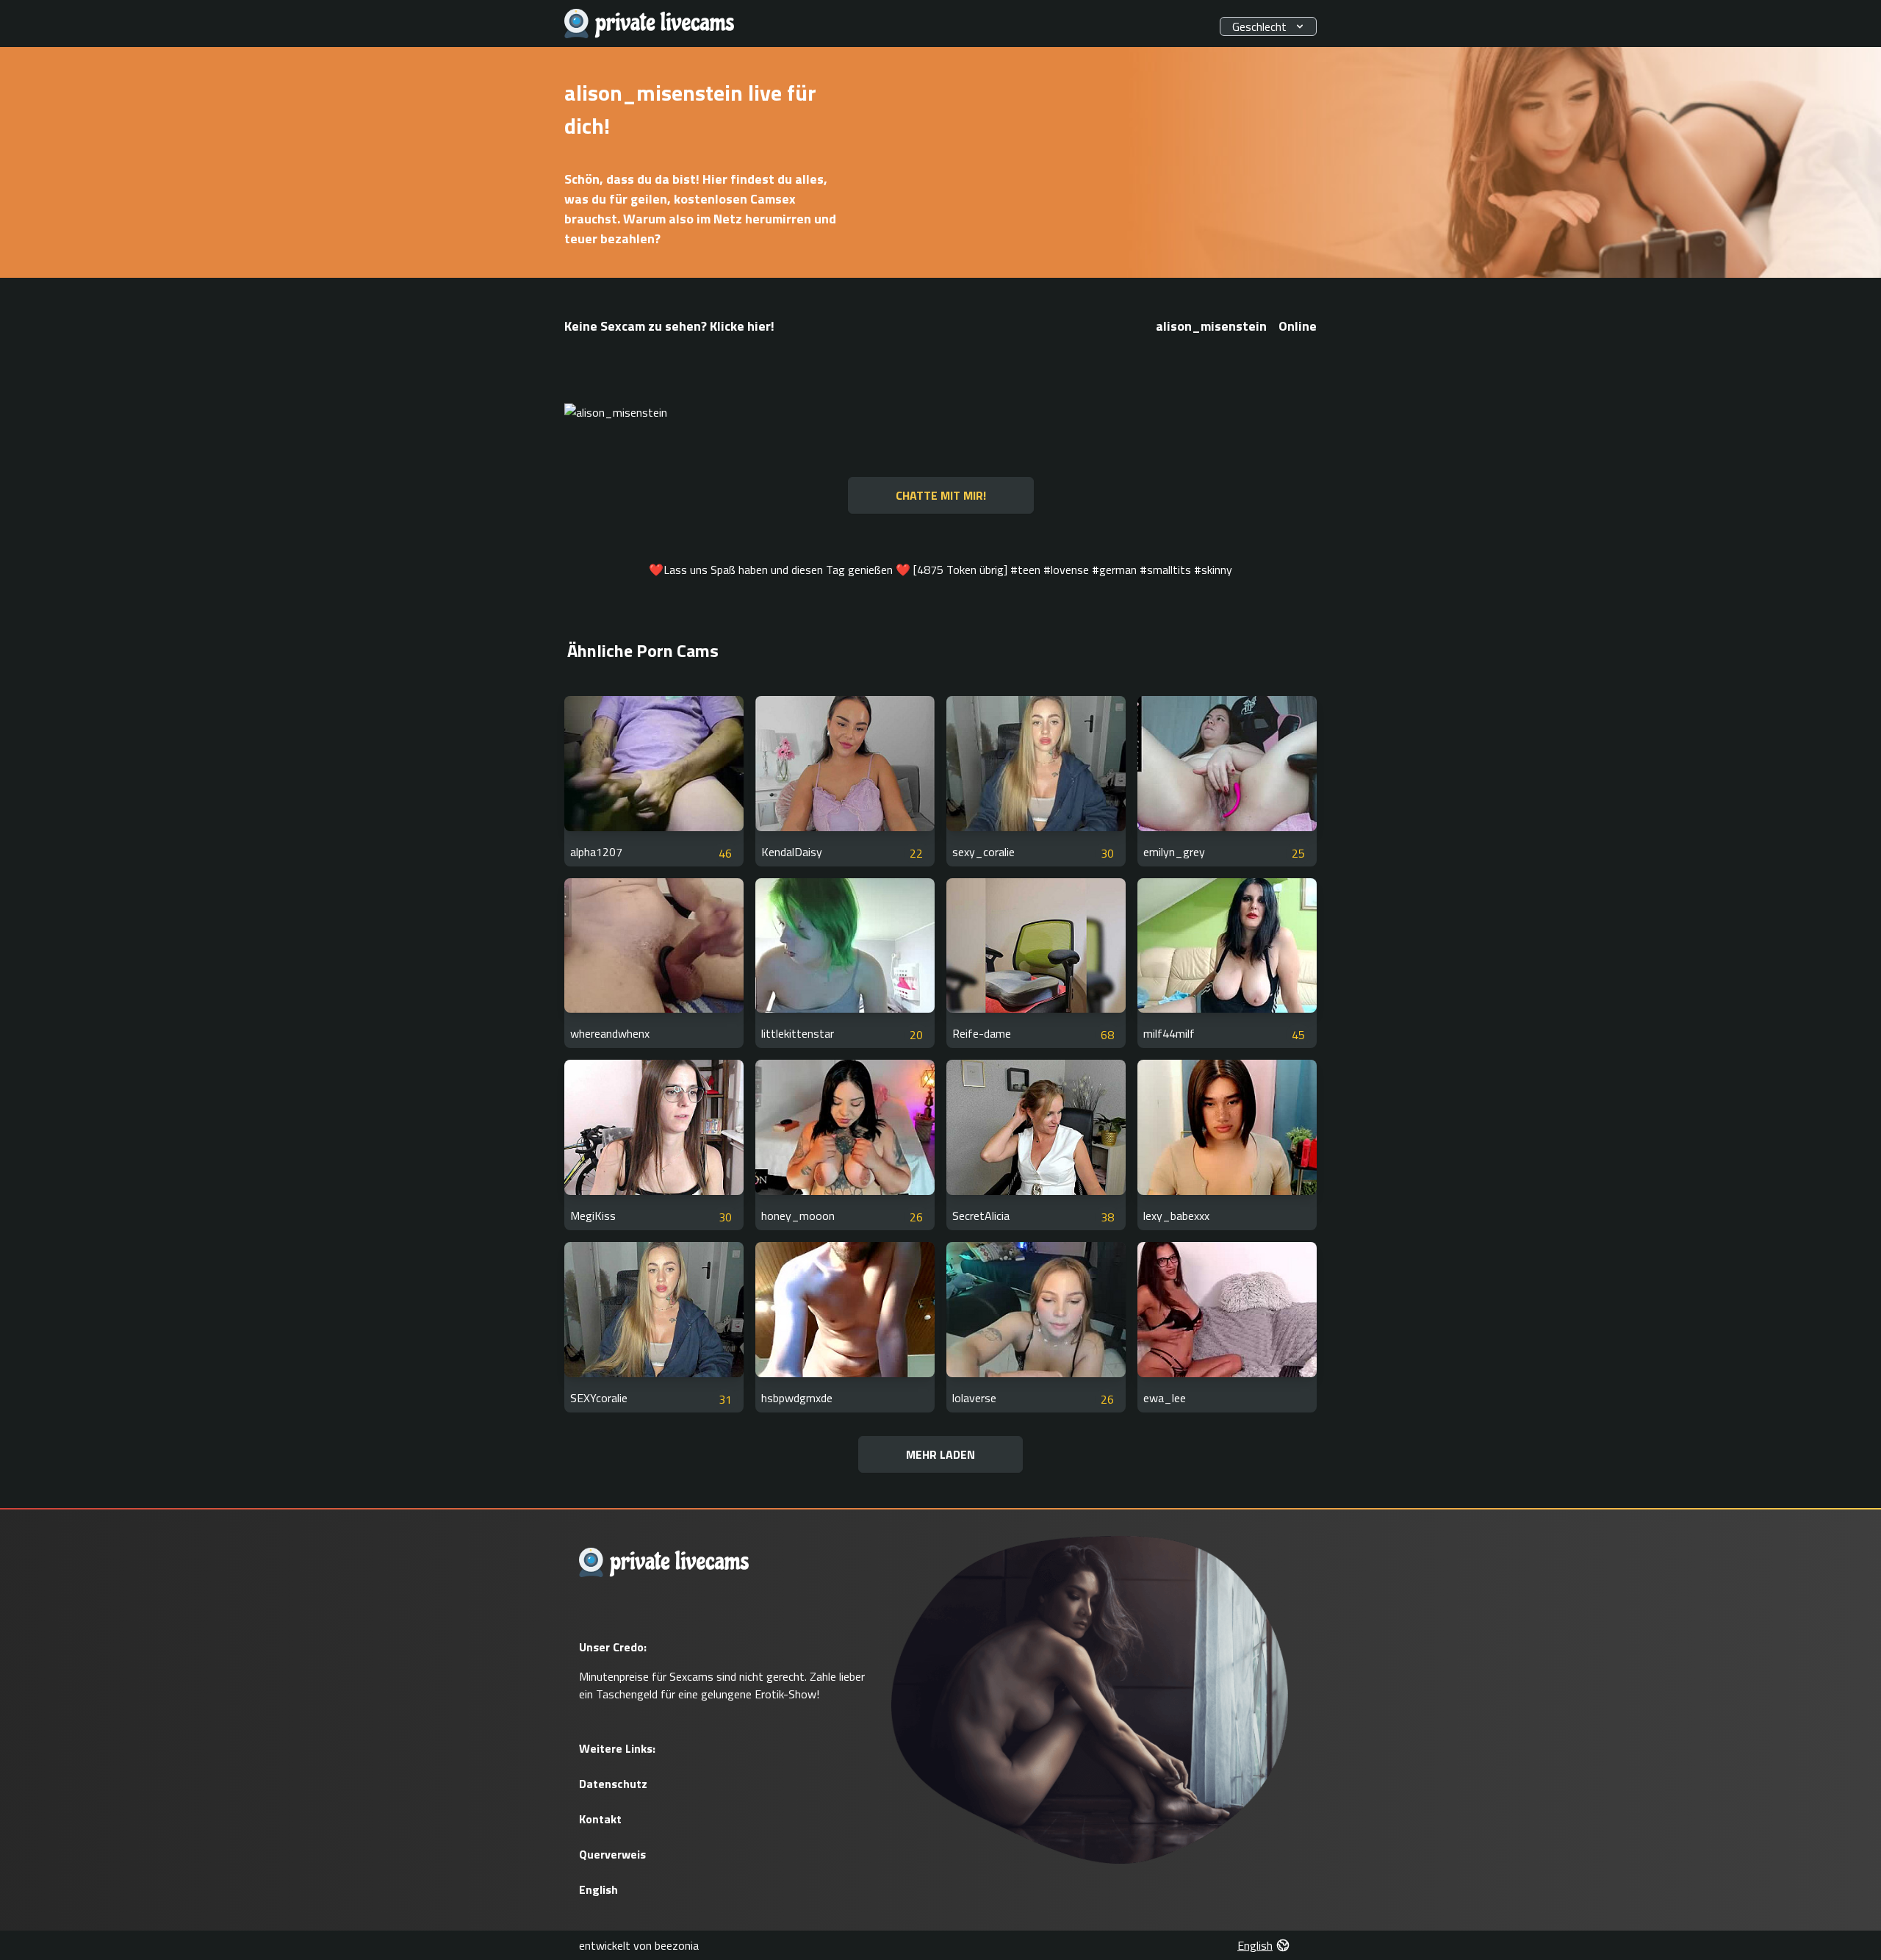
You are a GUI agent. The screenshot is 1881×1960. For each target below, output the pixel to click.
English (598, 1889)
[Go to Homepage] (650, 24)
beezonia (677, 1945)
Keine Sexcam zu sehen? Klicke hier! (669, 326)
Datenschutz (613, 1784)
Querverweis (612, 1854)
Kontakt (600, 1819)
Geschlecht (1259, 26)
